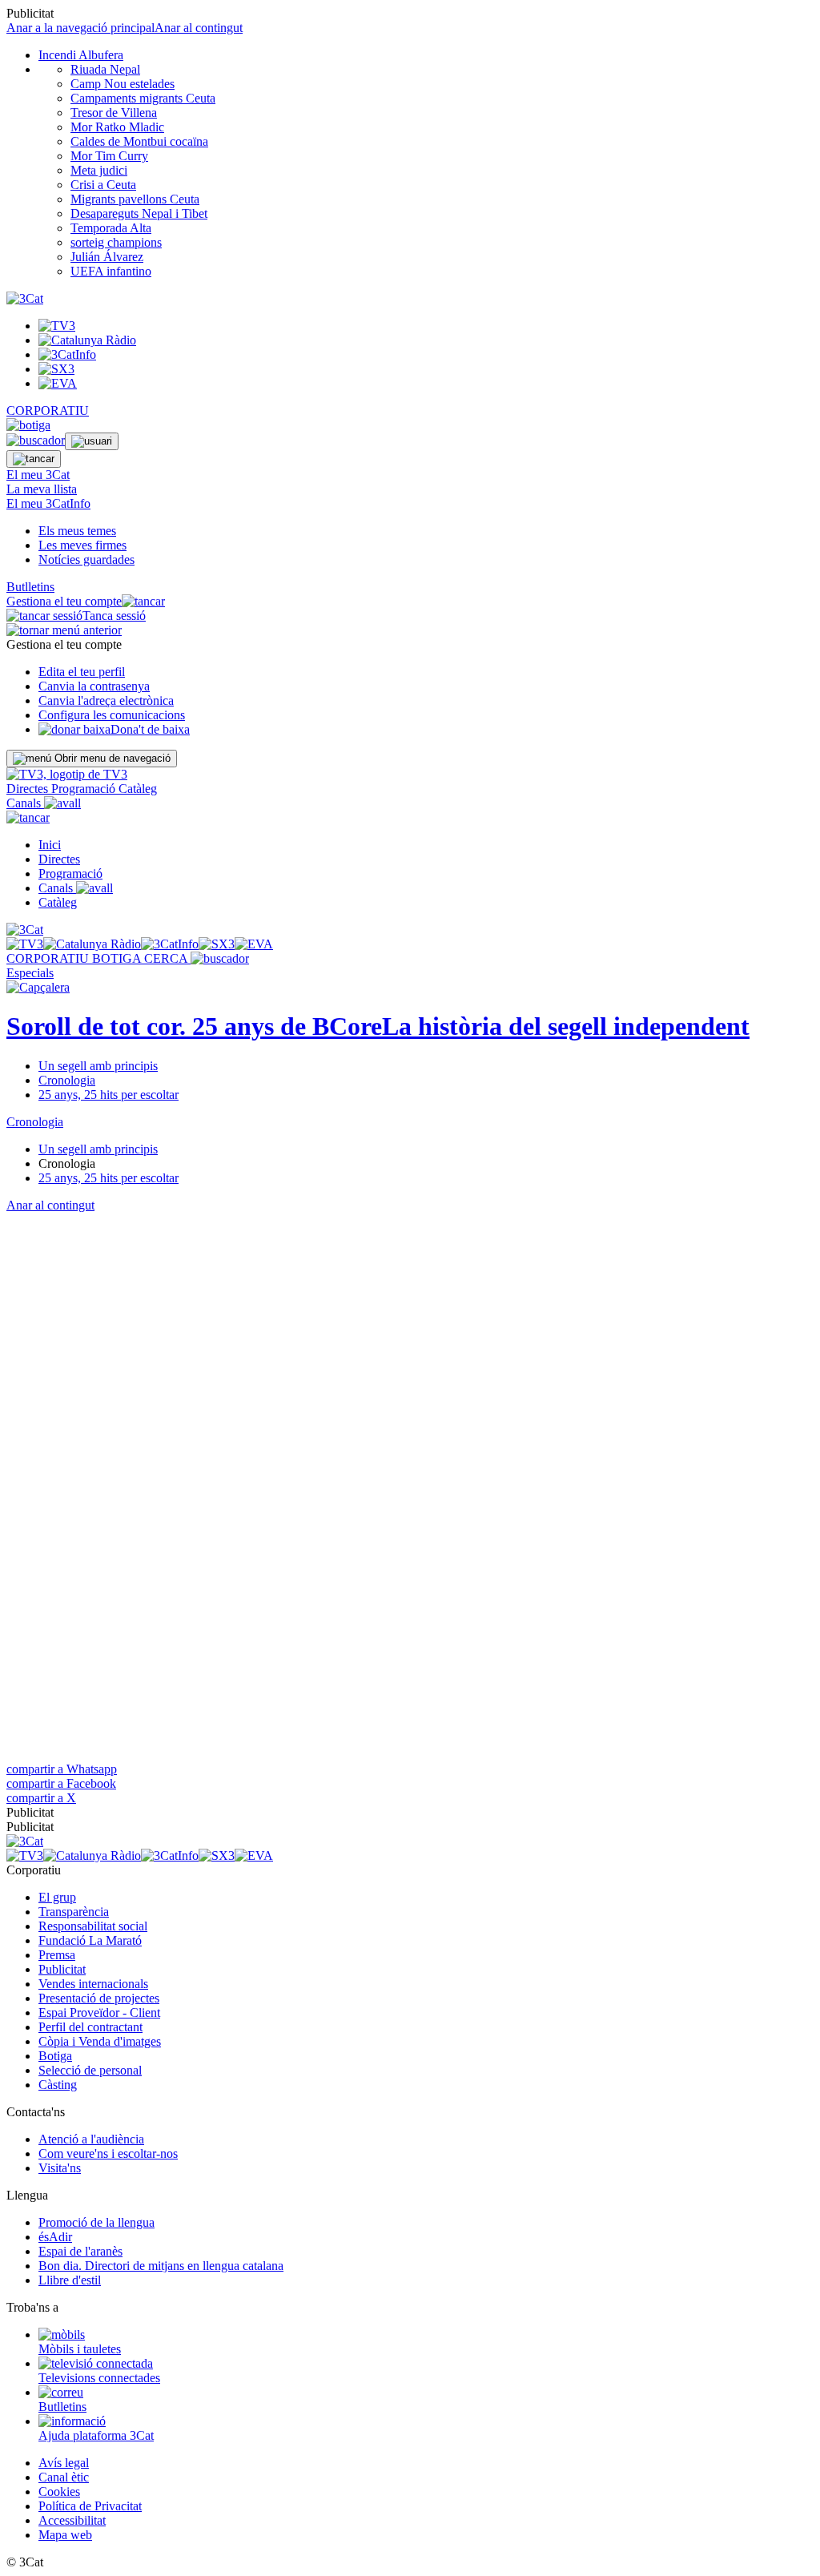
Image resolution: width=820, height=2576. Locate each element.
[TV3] (67, 774)
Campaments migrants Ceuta (143, 98)
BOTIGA (118, 958)
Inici (50, 845)
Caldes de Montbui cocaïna (139, 141)
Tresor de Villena (114, 113)
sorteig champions (116, 242)
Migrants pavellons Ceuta (135, 199)
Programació (85, 789)
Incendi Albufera (81, 55)
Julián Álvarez (107, 257)
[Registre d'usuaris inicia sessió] (92, 441)
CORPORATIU (48, 411)
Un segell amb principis (98, 1066)
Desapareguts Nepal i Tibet (139, 213)
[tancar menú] (28, 817)
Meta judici (99, 170)
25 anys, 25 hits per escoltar (109, 1095)
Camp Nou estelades (123, 84)
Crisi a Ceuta (103, 185)
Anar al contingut (199, 28)
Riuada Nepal (105, 69)
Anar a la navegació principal (80, 28)
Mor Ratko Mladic (117, 127)
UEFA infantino (111, 271)
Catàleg (138, 789)
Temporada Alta (111, 228)
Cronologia (67, 1080)
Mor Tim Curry (109, 156)
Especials (30, 973)
